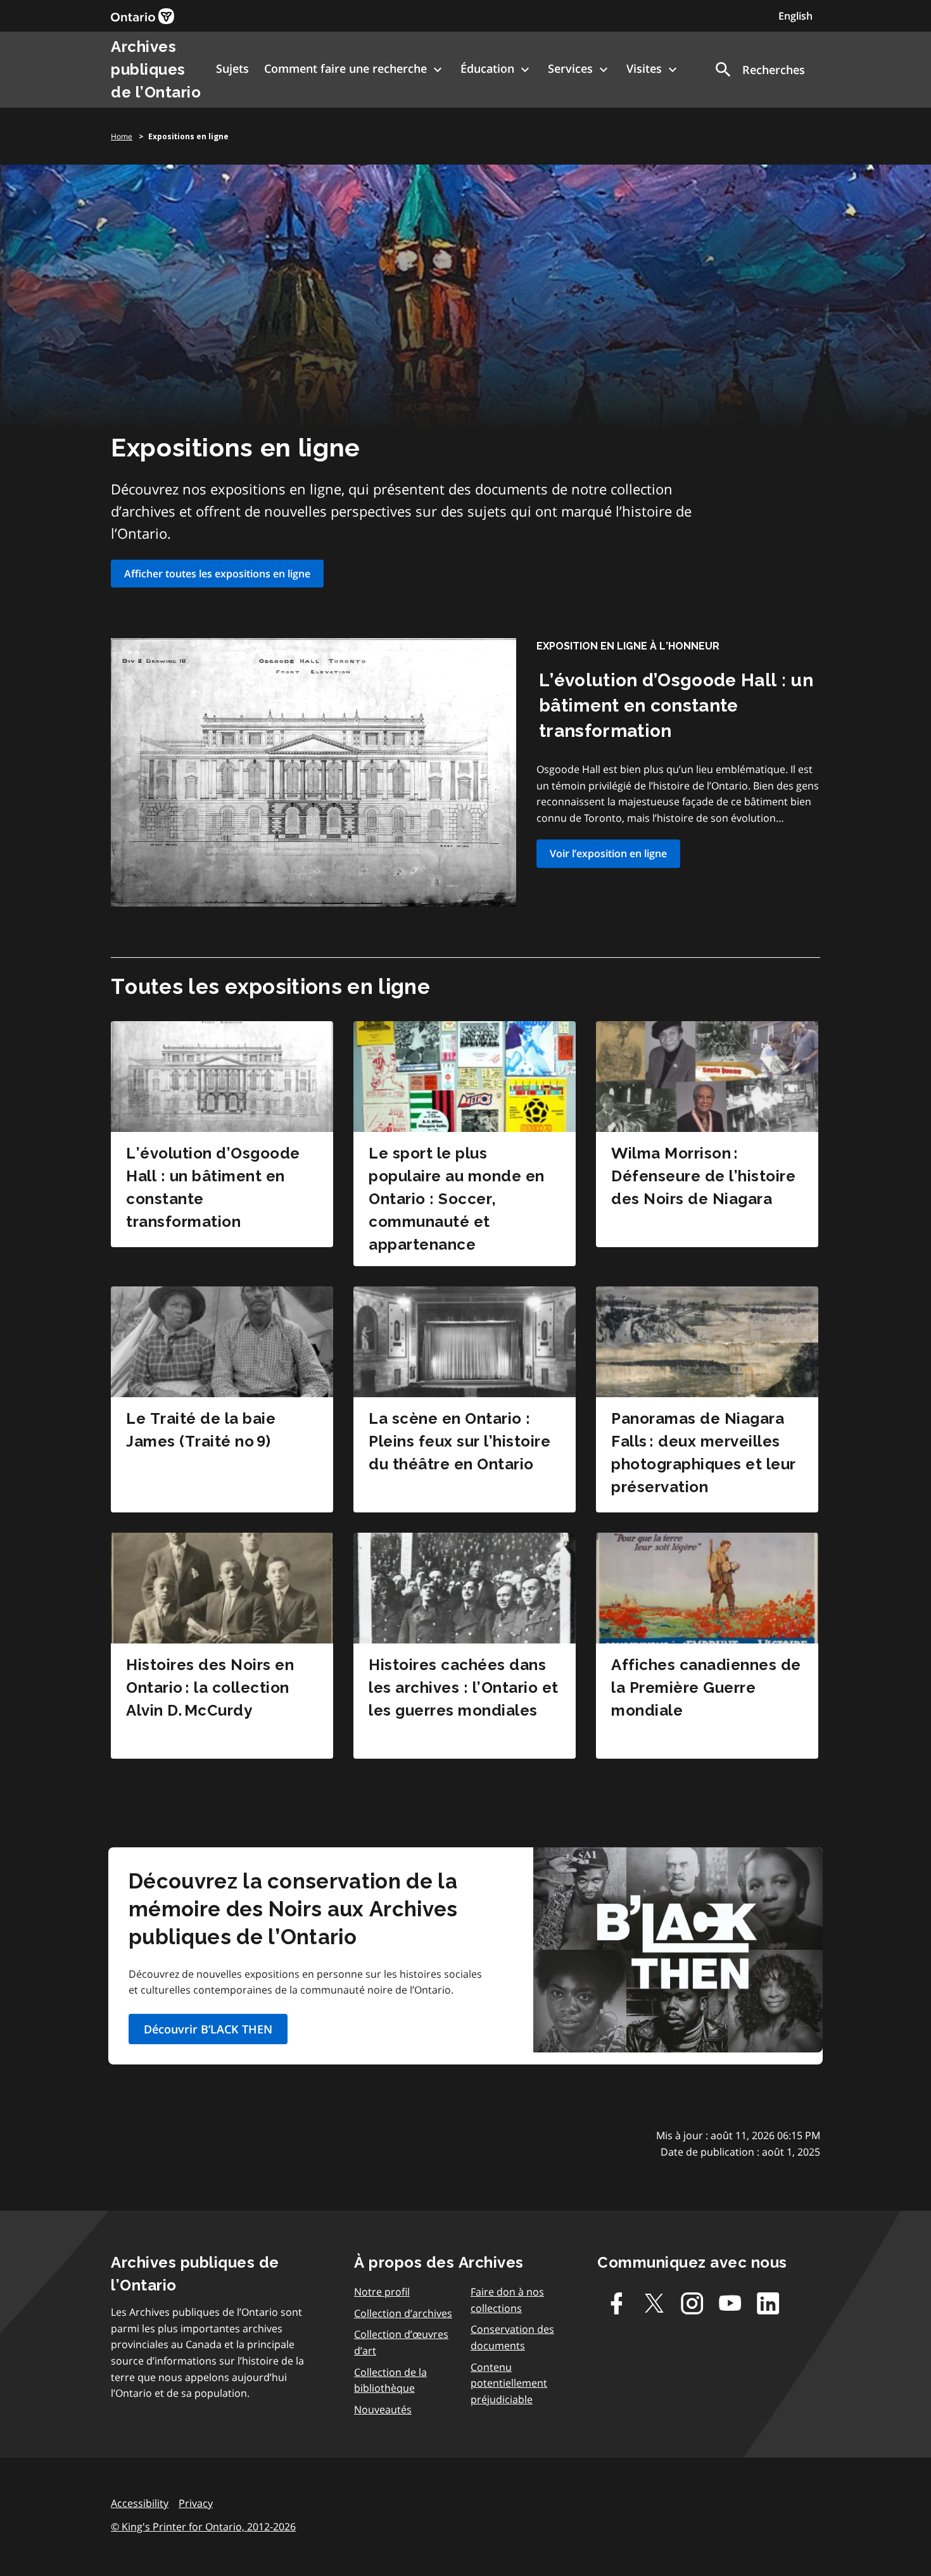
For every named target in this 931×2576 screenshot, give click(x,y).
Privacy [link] (196, 2503)
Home (122, 136)
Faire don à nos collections (507, 2300)
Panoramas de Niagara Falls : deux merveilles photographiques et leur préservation (704, 1453)
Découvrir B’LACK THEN (208, 2029)
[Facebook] (616, 2303)
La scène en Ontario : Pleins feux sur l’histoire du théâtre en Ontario (459, 1441)
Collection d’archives (403, 2313)
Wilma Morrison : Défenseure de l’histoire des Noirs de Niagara (703, 1176)
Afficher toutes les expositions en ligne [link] (217, 574)
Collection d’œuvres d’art (401, 2342)
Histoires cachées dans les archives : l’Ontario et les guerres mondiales (464, 1687)
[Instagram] (692, 2303)
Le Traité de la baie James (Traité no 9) (201, 1430)
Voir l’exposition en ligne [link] (608, 853)
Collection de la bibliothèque (390, 2380)
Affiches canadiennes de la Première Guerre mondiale (706, 1687)
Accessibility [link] (140, 2503)
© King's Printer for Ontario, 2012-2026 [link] (203, 2527)
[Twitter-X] (654, 2303)
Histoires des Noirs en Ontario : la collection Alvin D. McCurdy (210, 1687)
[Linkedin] (768, 2303)
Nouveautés (383, 2410)
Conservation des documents (512, 2337)
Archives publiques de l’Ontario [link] (156, 69)
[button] (759, 70)
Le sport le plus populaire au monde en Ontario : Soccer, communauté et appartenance (457, 1199)
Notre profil (382, 2292)
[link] (142, 16)
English (795, 16)
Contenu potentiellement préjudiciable (509, 2383)
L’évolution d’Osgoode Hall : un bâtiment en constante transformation (676, 706)
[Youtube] (730, 2303)
